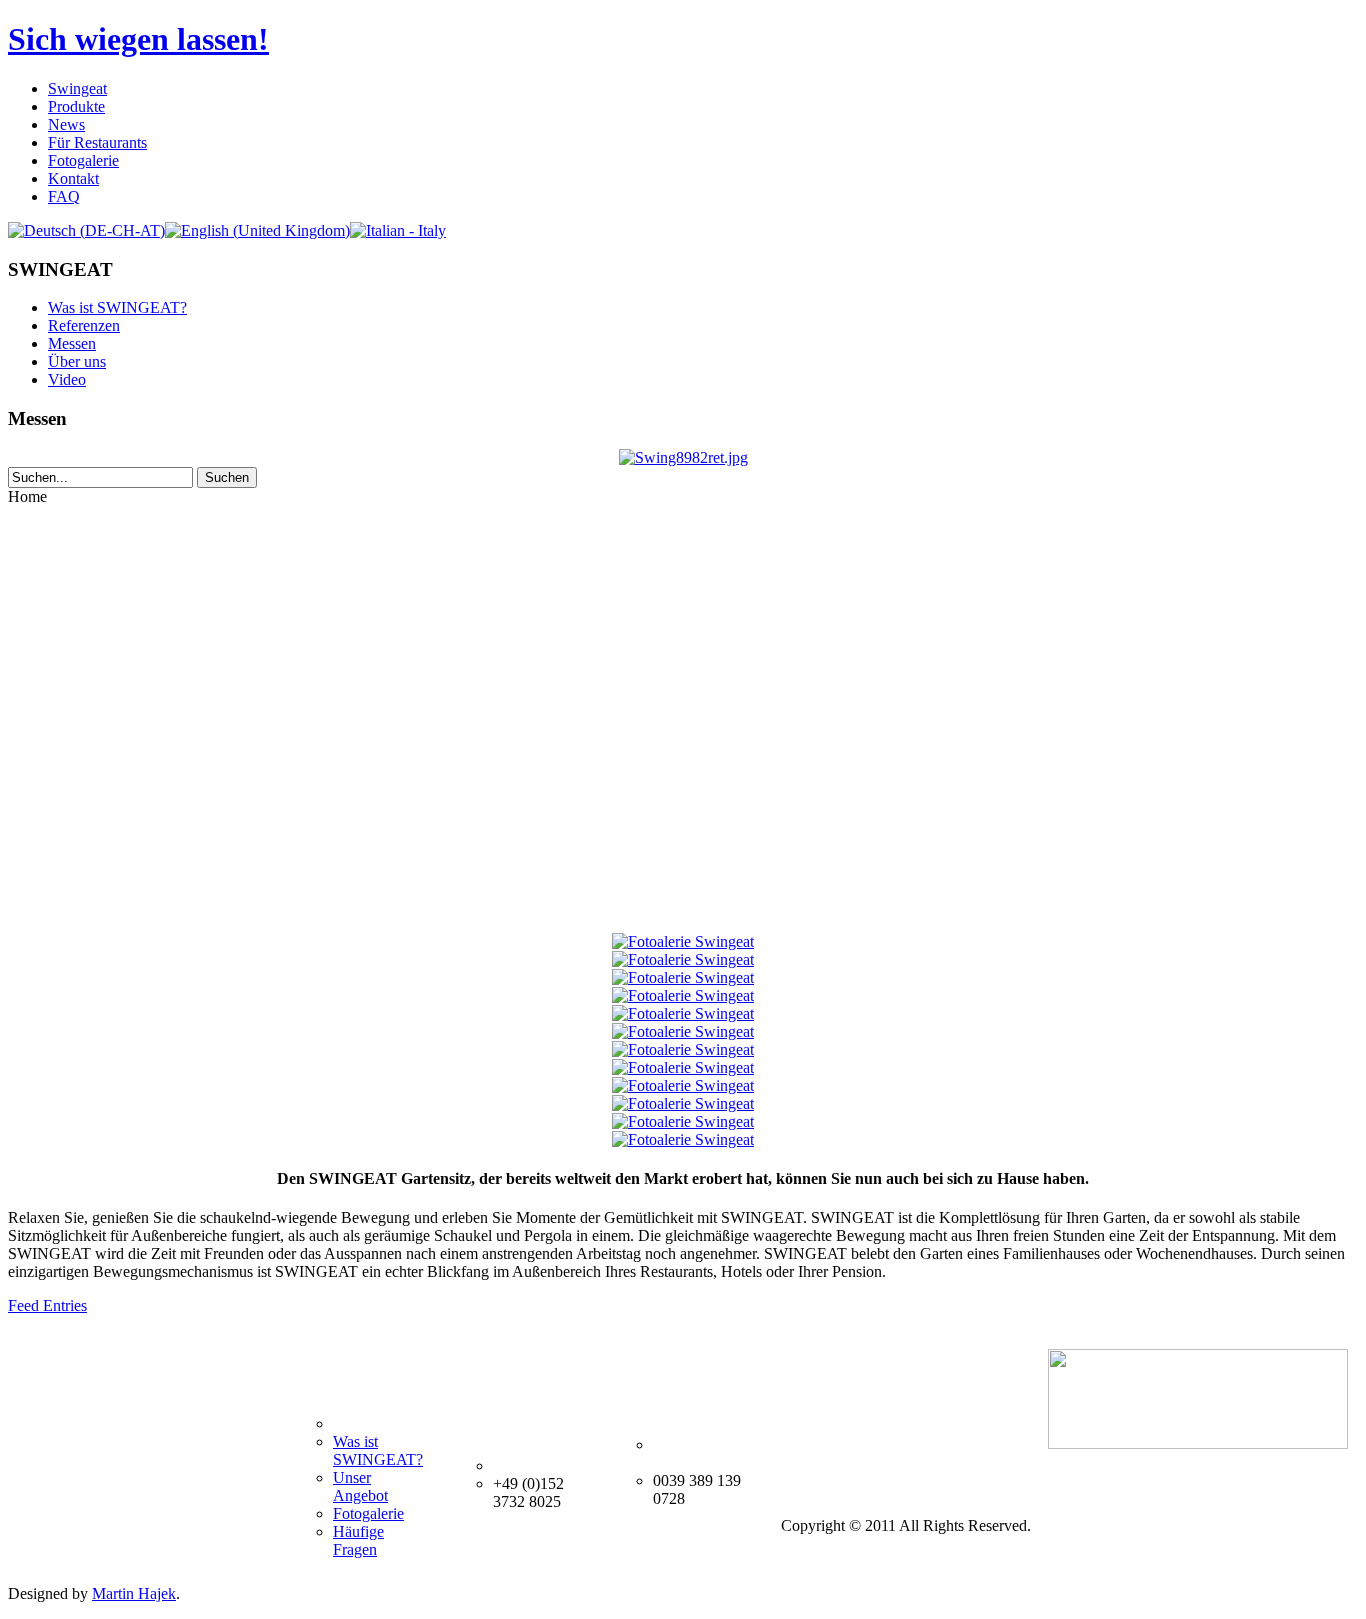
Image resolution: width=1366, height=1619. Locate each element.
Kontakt (73, 178)
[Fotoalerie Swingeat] (683, 941)
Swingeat (77, 88)
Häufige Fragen (358, 1540)
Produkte (76, 106)
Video (67, 379)
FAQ (64, 196)
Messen (72, 343)
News (66, 124)
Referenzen (84, 325)
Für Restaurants (97, 142)
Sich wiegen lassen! (138, 39)
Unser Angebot (360, 1486)
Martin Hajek (134, 1593)
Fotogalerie (83, 160)
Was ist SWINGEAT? (117, 307)
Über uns (77, 361)
